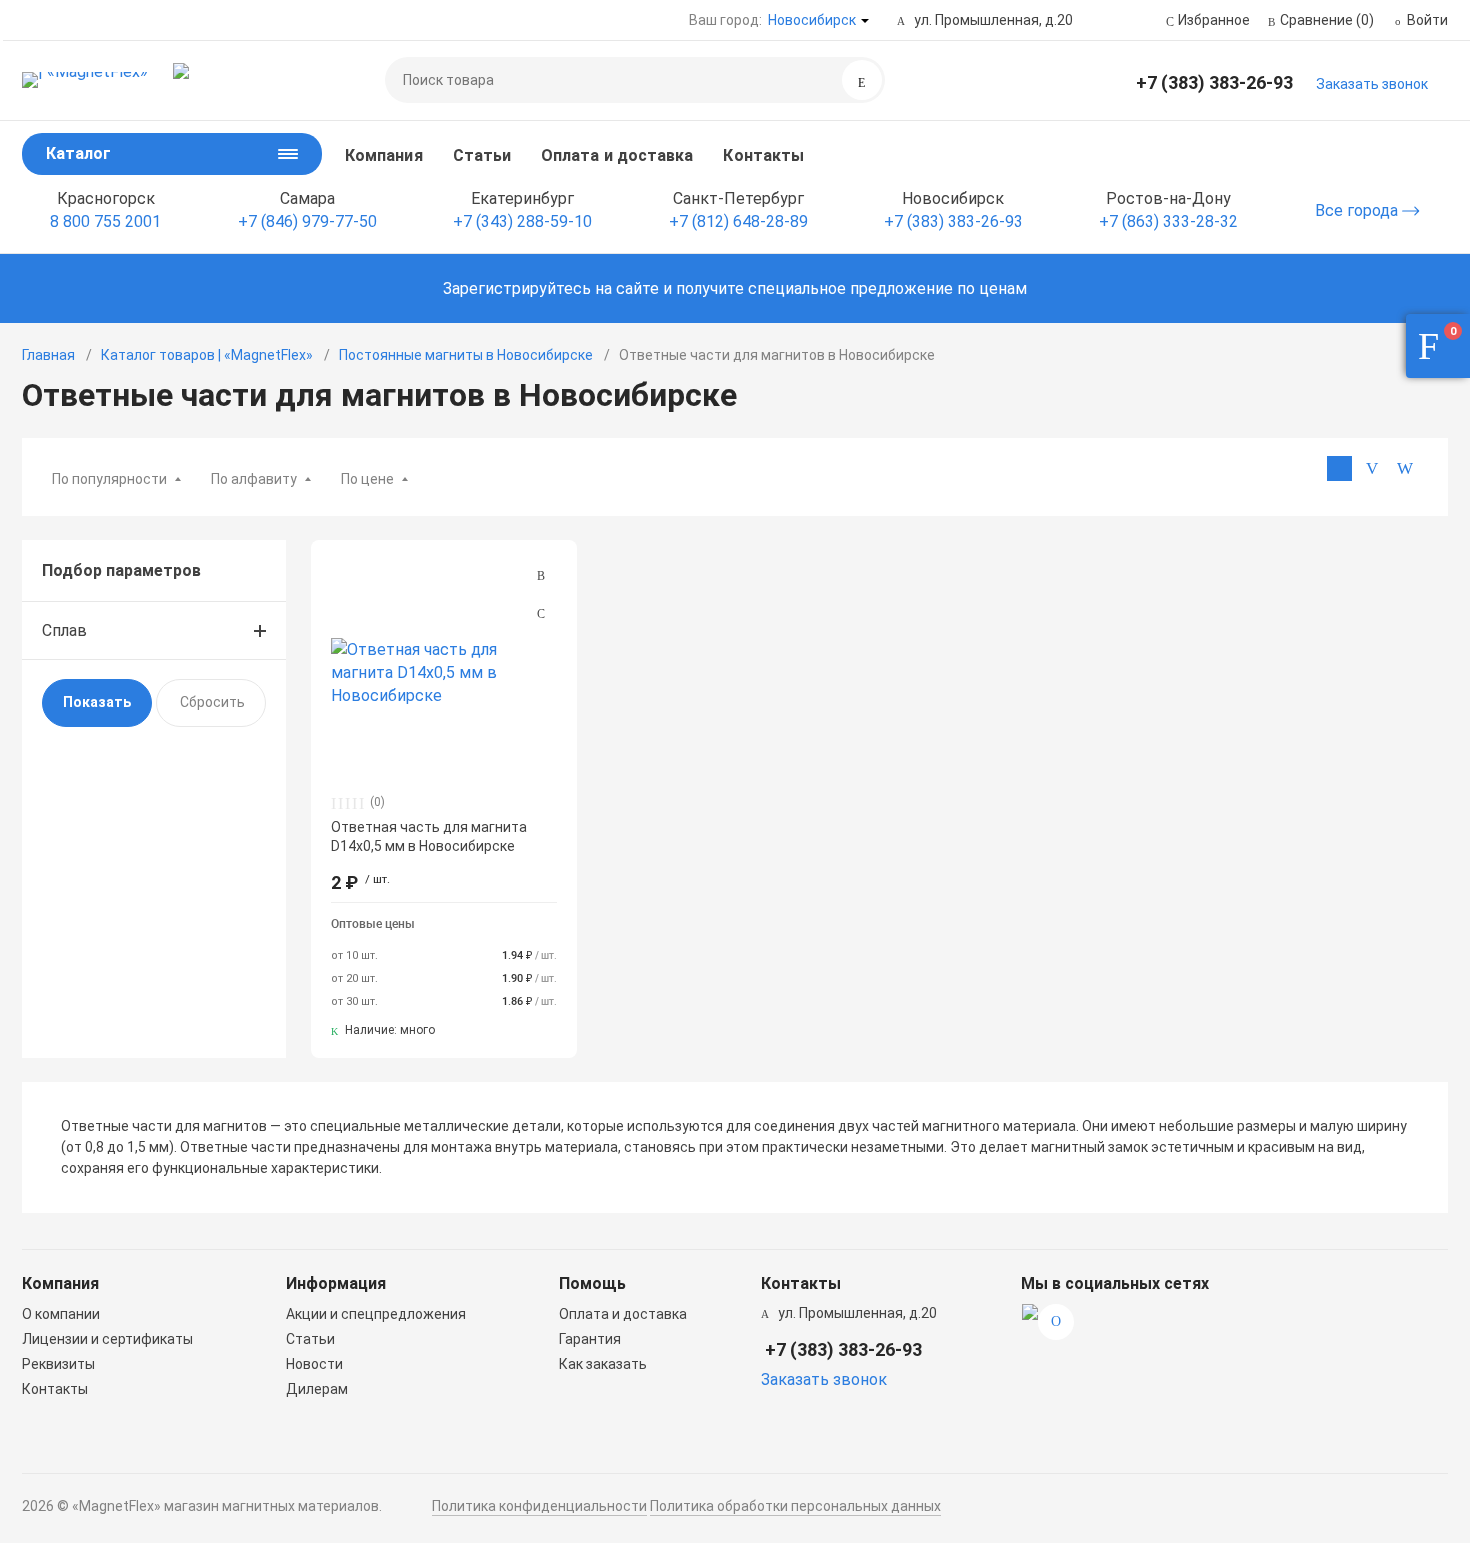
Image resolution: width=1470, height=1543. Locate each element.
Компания (384, 155)
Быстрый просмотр (444, 672)
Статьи (482, 155)
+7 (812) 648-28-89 (738, 221)
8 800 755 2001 (105, 221)
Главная (48, 355)
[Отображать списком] (1372, 468)
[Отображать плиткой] (1339, 468)
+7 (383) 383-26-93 (1214, 82)
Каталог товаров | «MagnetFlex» (207, 355)
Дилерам (317, 1389)
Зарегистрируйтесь (517, 288)
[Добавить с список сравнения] (541, 576)
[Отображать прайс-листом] (1405, 468)
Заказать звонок (1372, 84)
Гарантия (590, 1339)
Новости (314, 1364)
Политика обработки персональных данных (795, 1506)
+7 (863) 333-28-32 (1168, 221)
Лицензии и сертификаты (107, 1339)
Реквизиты (58, 1364)
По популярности (109, 479)
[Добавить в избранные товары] (541, 613)
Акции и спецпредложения (376, 1314)
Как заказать (603, 1364)
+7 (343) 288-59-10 (522, 221)
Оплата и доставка (617, 155)
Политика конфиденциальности (539, 1506)
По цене (367, 479)
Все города (1358, 210)
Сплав (64, 630)
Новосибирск (812, 20)
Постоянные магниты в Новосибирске (466, 355)
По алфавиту (254, 479)
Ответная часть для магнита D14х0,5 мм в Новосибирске (429, 836)
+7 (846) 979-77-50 (307, 221)
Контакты (763, 155)
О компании (61, 1314)
